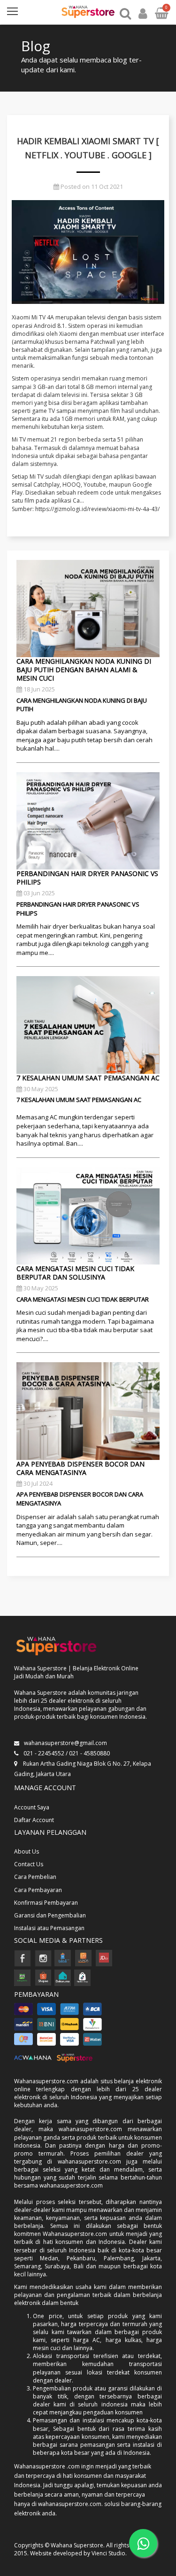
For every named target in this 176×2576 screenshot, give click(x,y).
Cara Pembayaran (38, 1890)
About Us (27, 1851)
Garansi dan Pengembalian (50, 1915)
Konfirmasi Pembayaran (46, 1903)
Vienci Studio (108, 2553)
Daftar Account (34, 1820)
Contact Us (29, 1864)
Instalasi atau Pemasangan (49, 1928)
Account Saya (32, 1807)
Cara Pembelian (35, 1877)
